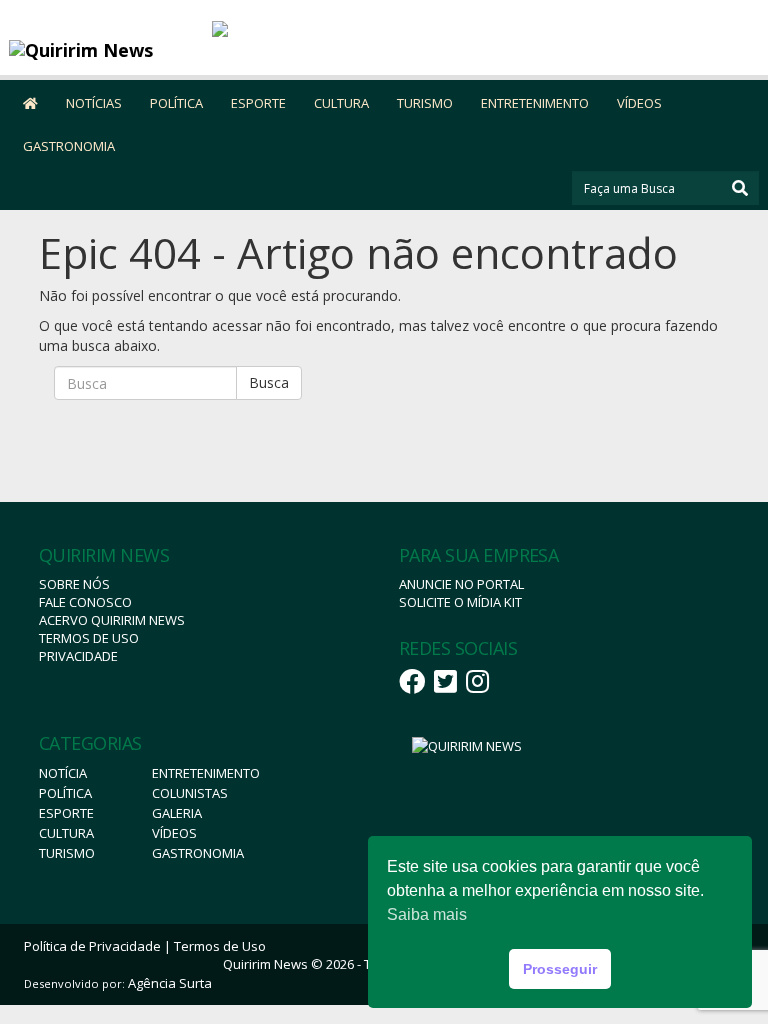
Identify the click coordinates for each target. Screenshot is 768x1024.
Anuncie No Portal (461, 584)
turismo (67, 853)
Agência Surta (170, 983)
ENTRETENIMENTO (535, 103)
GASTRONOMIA (69, 146)
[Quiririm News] (103, 50)
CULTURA (341, 103)
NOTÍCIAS (94, 103)
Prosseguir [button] (560, 969)
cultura (66, 833)
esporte (66, 813)
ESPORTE (258, 103)
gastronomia (198, 853)
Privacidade (78, 656)
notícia (63, 773)
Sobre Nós (74, 584)
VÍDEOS (639, 103)
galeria (177, 813)
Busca (269, 382)
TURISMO (425, 103)
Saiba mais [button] (427, 914)
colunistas (190, 793)
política (65, 793)
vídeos (174, 833)
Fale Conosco (85, 602)
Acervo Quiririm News (112, 620)
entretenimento (206, 773)
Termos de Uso (89, 638)
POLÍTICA (176, 103)
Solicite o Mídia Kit (460, 602)
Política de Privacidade (92, 946)
